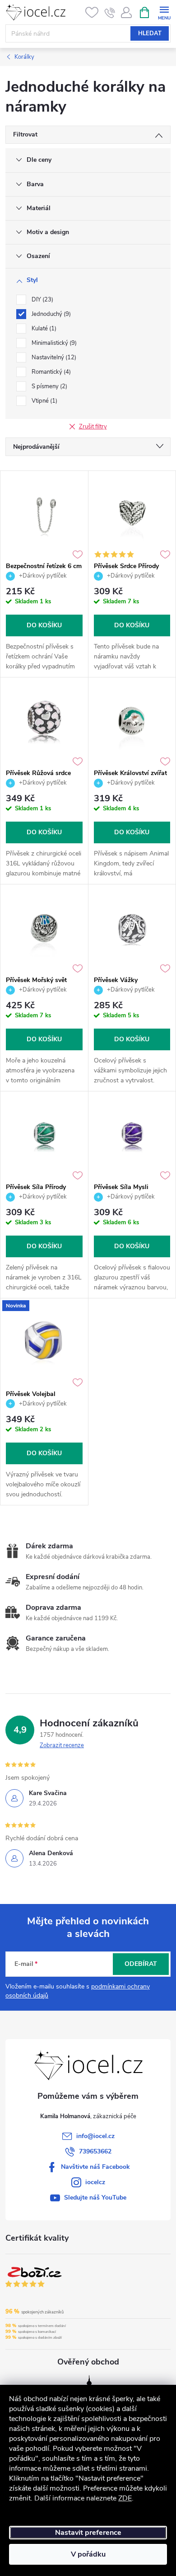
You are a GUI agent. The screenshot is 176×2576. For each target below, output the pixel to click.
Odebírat (141, 1964)
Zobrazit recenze (62, 1745)
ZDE (125, 2498)
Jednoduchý (50, 314)
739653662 (95, 2151)
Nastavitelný (53, 357)
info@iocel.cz (95, 2136)
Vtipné (44, 401)
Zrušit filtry (93, 427)
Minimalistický (53, 343)
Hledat (150, 33)
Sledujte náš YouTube (95, 2198)
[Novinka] (44, 1342)
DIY (42, 300)
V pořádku (88, 2554)
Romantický (50, 372)
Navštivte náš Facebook (95, 2167)
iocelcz (95, 2182)
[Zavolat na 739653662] (110, 13)
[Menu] (164, 12)
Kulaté (43, 329)
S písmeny (49, 386)
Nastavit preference (88, 2533)
